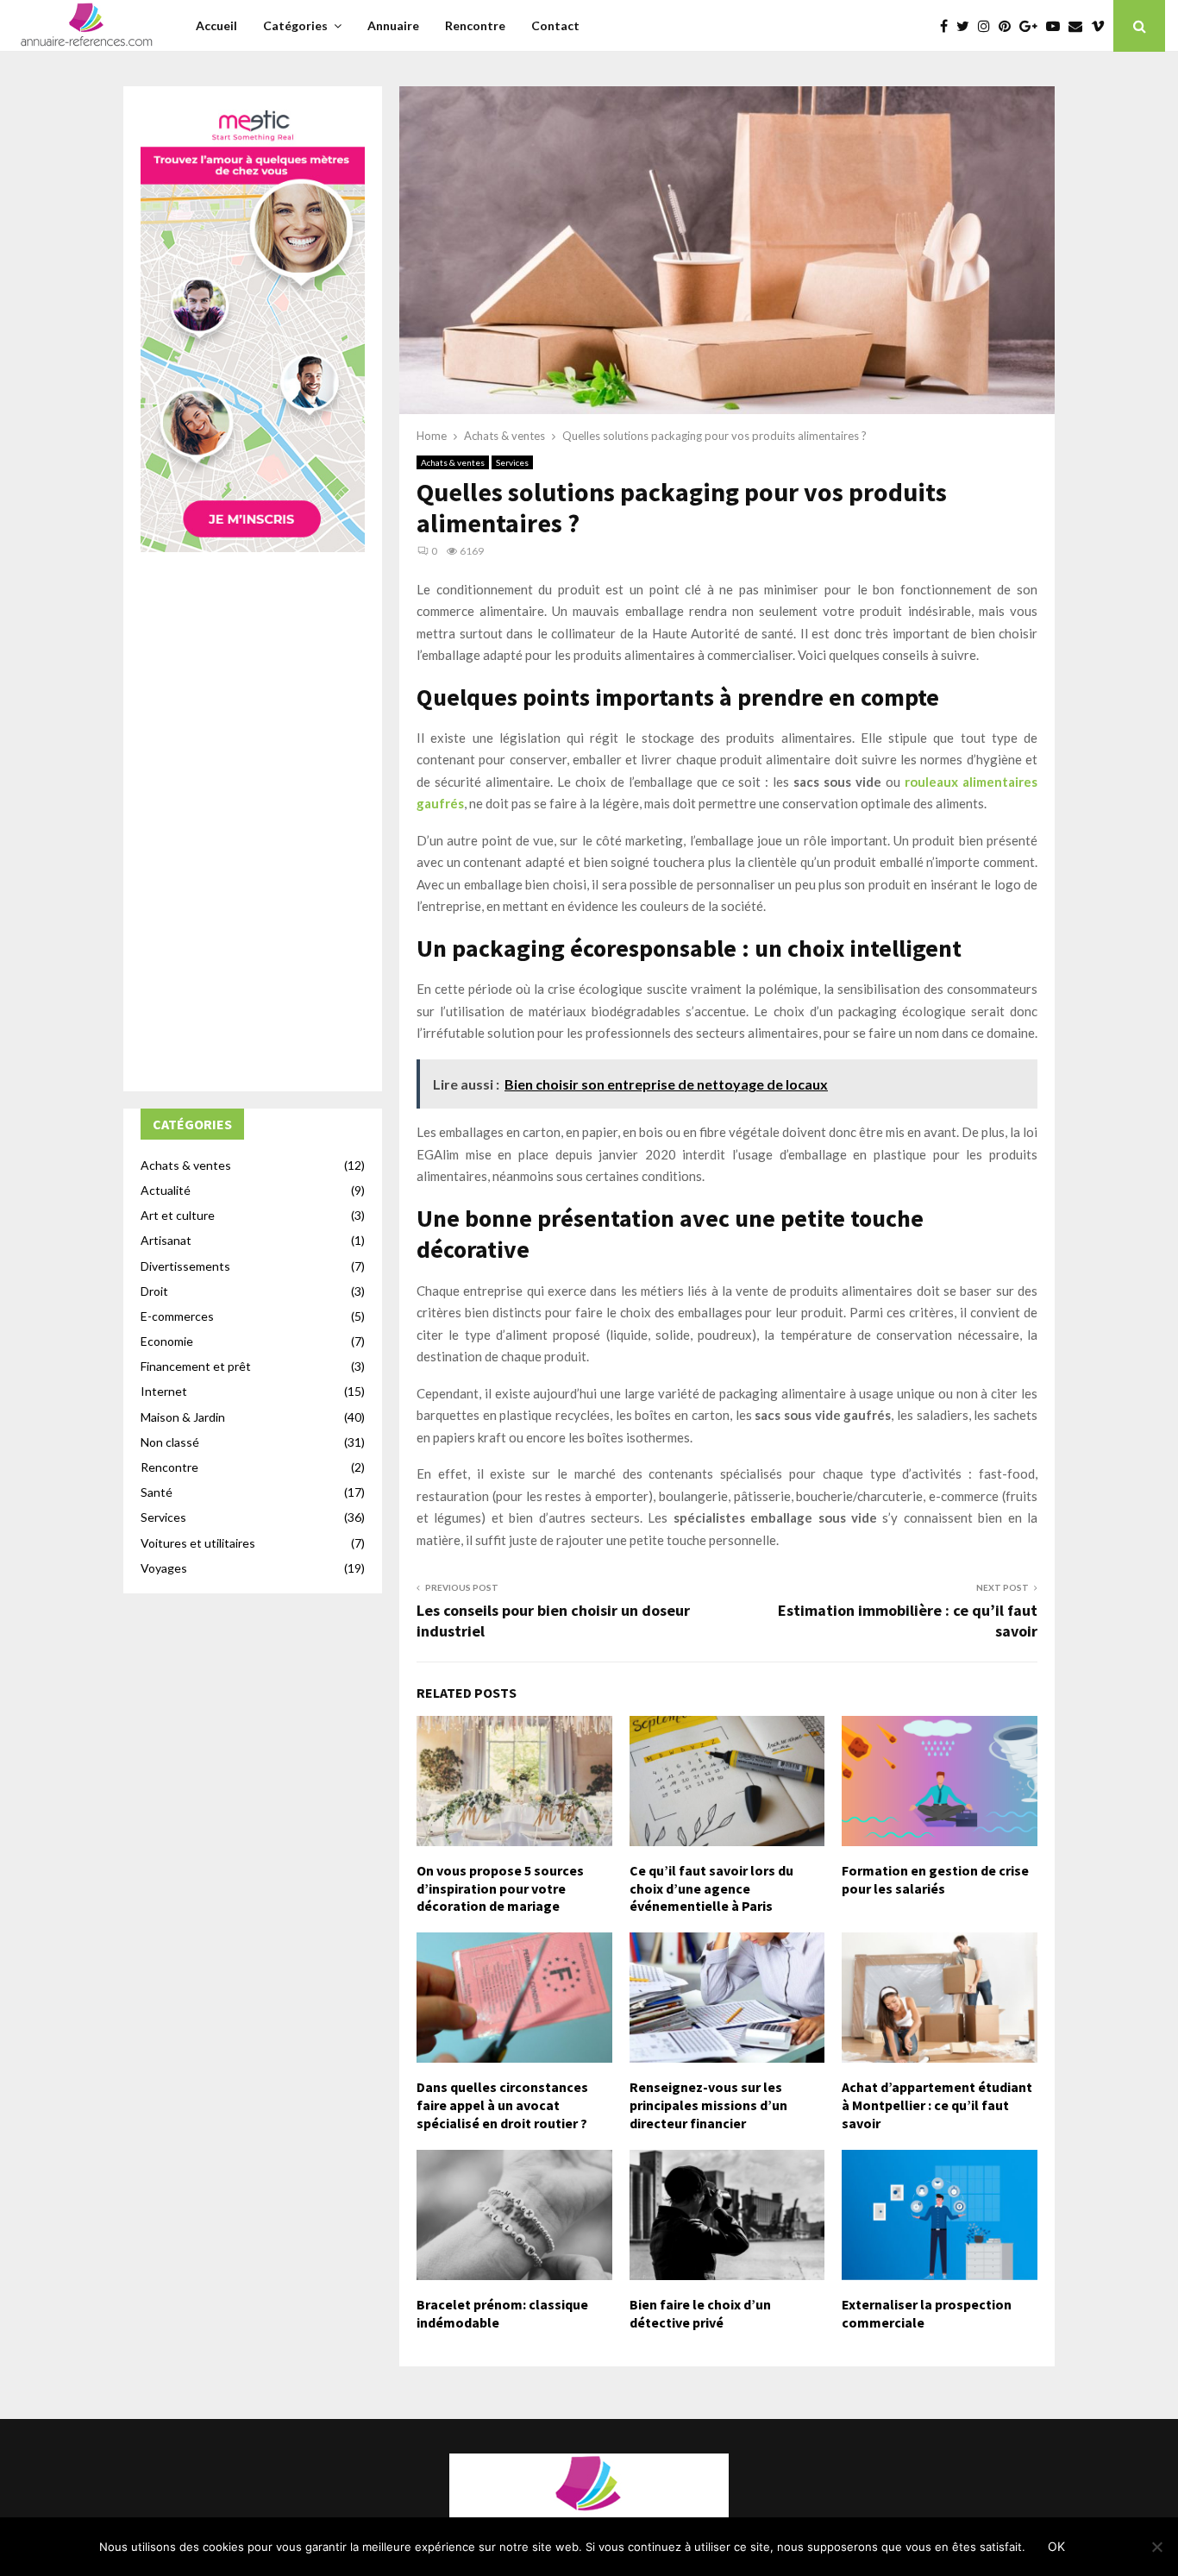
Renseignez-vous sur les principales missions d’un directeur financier (708, 2105)
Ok (1056, 2546)
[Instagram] (988, 26)
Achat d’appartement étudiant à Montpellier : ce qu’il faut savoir (937, 2105)
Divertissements (185, 1266)
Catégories (295, 25)
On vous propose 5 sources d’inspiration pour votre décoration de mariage (500, 1888)
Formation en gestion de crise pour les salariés (935, 1879)
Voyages (164, 1568)
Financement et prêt (196, 1366)
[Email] (1080, 26)
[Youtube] (1057, 26)
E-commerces (177, 1316)
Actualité (166, 1190)
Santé (157, 1492)
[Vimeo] (1102, 26)
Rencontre (475, 25)
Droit (154, 1291)
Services (512, 462)
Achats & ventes (453, 462)
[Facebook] (948, 26)
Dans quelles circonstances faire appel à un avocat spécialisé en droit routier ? (502, 2105)
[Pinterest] (1009, 26)
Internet (164, 1391)
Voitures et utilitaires (198, 1543)
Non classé (170, 1442)
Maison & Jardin (183, 1417)
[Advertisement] (253, 815)
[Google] (1033, 26)
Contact (555, 25)
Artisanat (166, 1240)
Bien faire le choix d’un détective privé (700, 2313)
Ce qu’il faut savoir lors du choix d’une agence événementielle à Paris (711, 1888)
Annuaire (393, 25)
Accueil (216, 25)
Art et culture (178, 1215)
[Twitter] (967, 26)
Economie (167, 1341)
